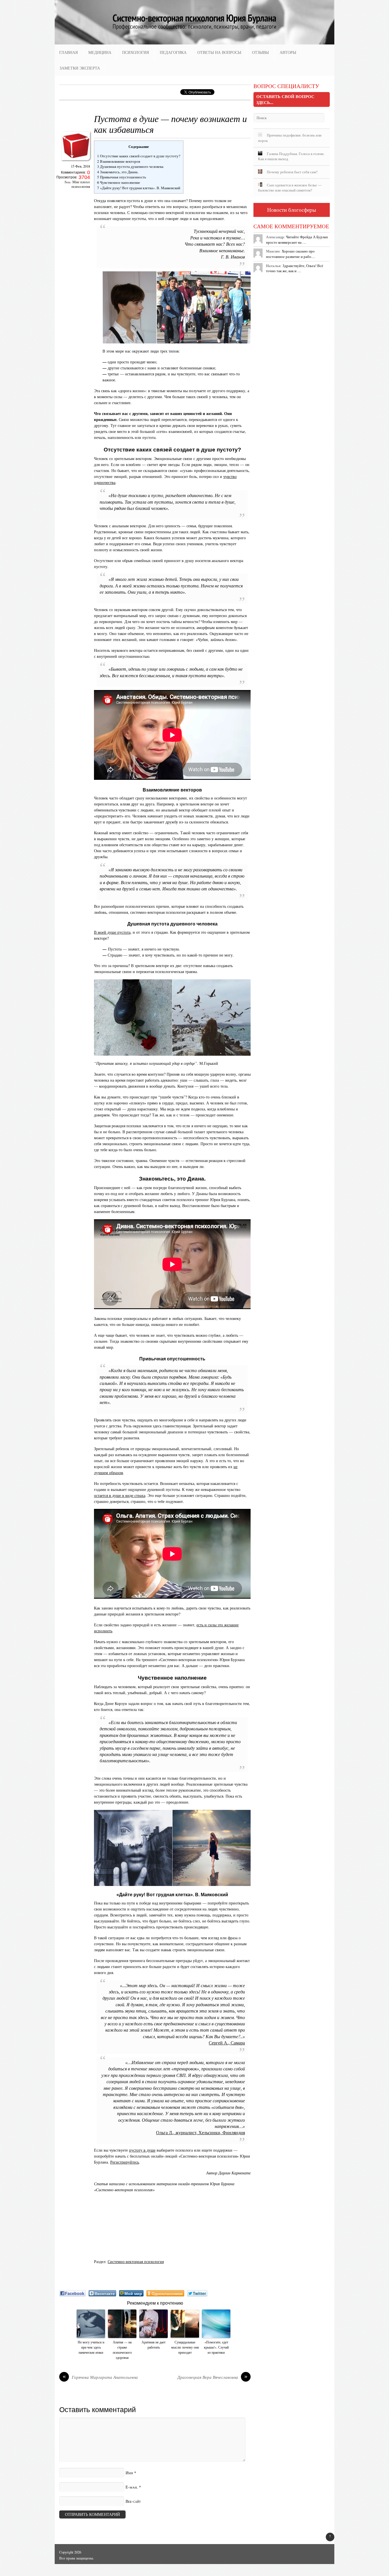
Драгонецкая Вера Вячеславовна (212, 2377)
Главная (68, 52)
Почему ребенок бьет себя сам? (292, 172)
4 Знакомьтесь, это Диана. (118, 172)
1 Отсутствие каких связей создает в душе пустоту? (139, 156)
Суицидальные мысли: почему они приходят (185, 2347)
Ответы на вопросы (219, 52)
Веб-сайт (133, 2501)
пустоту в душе (142, 2150)
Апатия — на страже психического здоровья (122, 2350)
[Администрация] (76, 162)
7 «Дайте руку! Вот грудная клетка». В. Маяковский (139, 188)
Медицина (100, 52)
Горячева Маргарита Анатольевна (100, 2377)
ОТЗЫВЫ (260, 52)
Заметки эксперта (80, 68)
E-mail (132, 2487)
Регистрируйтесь (125, 2162)
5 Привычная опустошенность (122, 177)
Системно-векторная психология (136, 2261)
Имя (129, 2473)
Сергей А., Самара (227, 2043)
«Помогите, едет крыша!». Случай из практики (216, 2347)
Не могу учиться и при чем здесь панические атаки (91, 2347)
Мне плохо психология (81, 184)
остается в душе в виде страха (120, 1495)
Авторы (288, 52)
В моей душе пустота (112, 932)
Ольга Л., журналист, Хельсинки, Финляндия (200, 2133)
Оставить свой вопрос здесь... (285, 99)
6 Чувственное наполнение (119, 182)
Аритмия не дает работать (153, 2345)
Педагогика (173, 52)
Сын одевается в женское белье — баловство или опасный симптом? (290, 188)
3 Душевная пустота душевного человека (130, 166)
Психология (136, 52)
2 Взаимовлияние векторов (119, 161)
